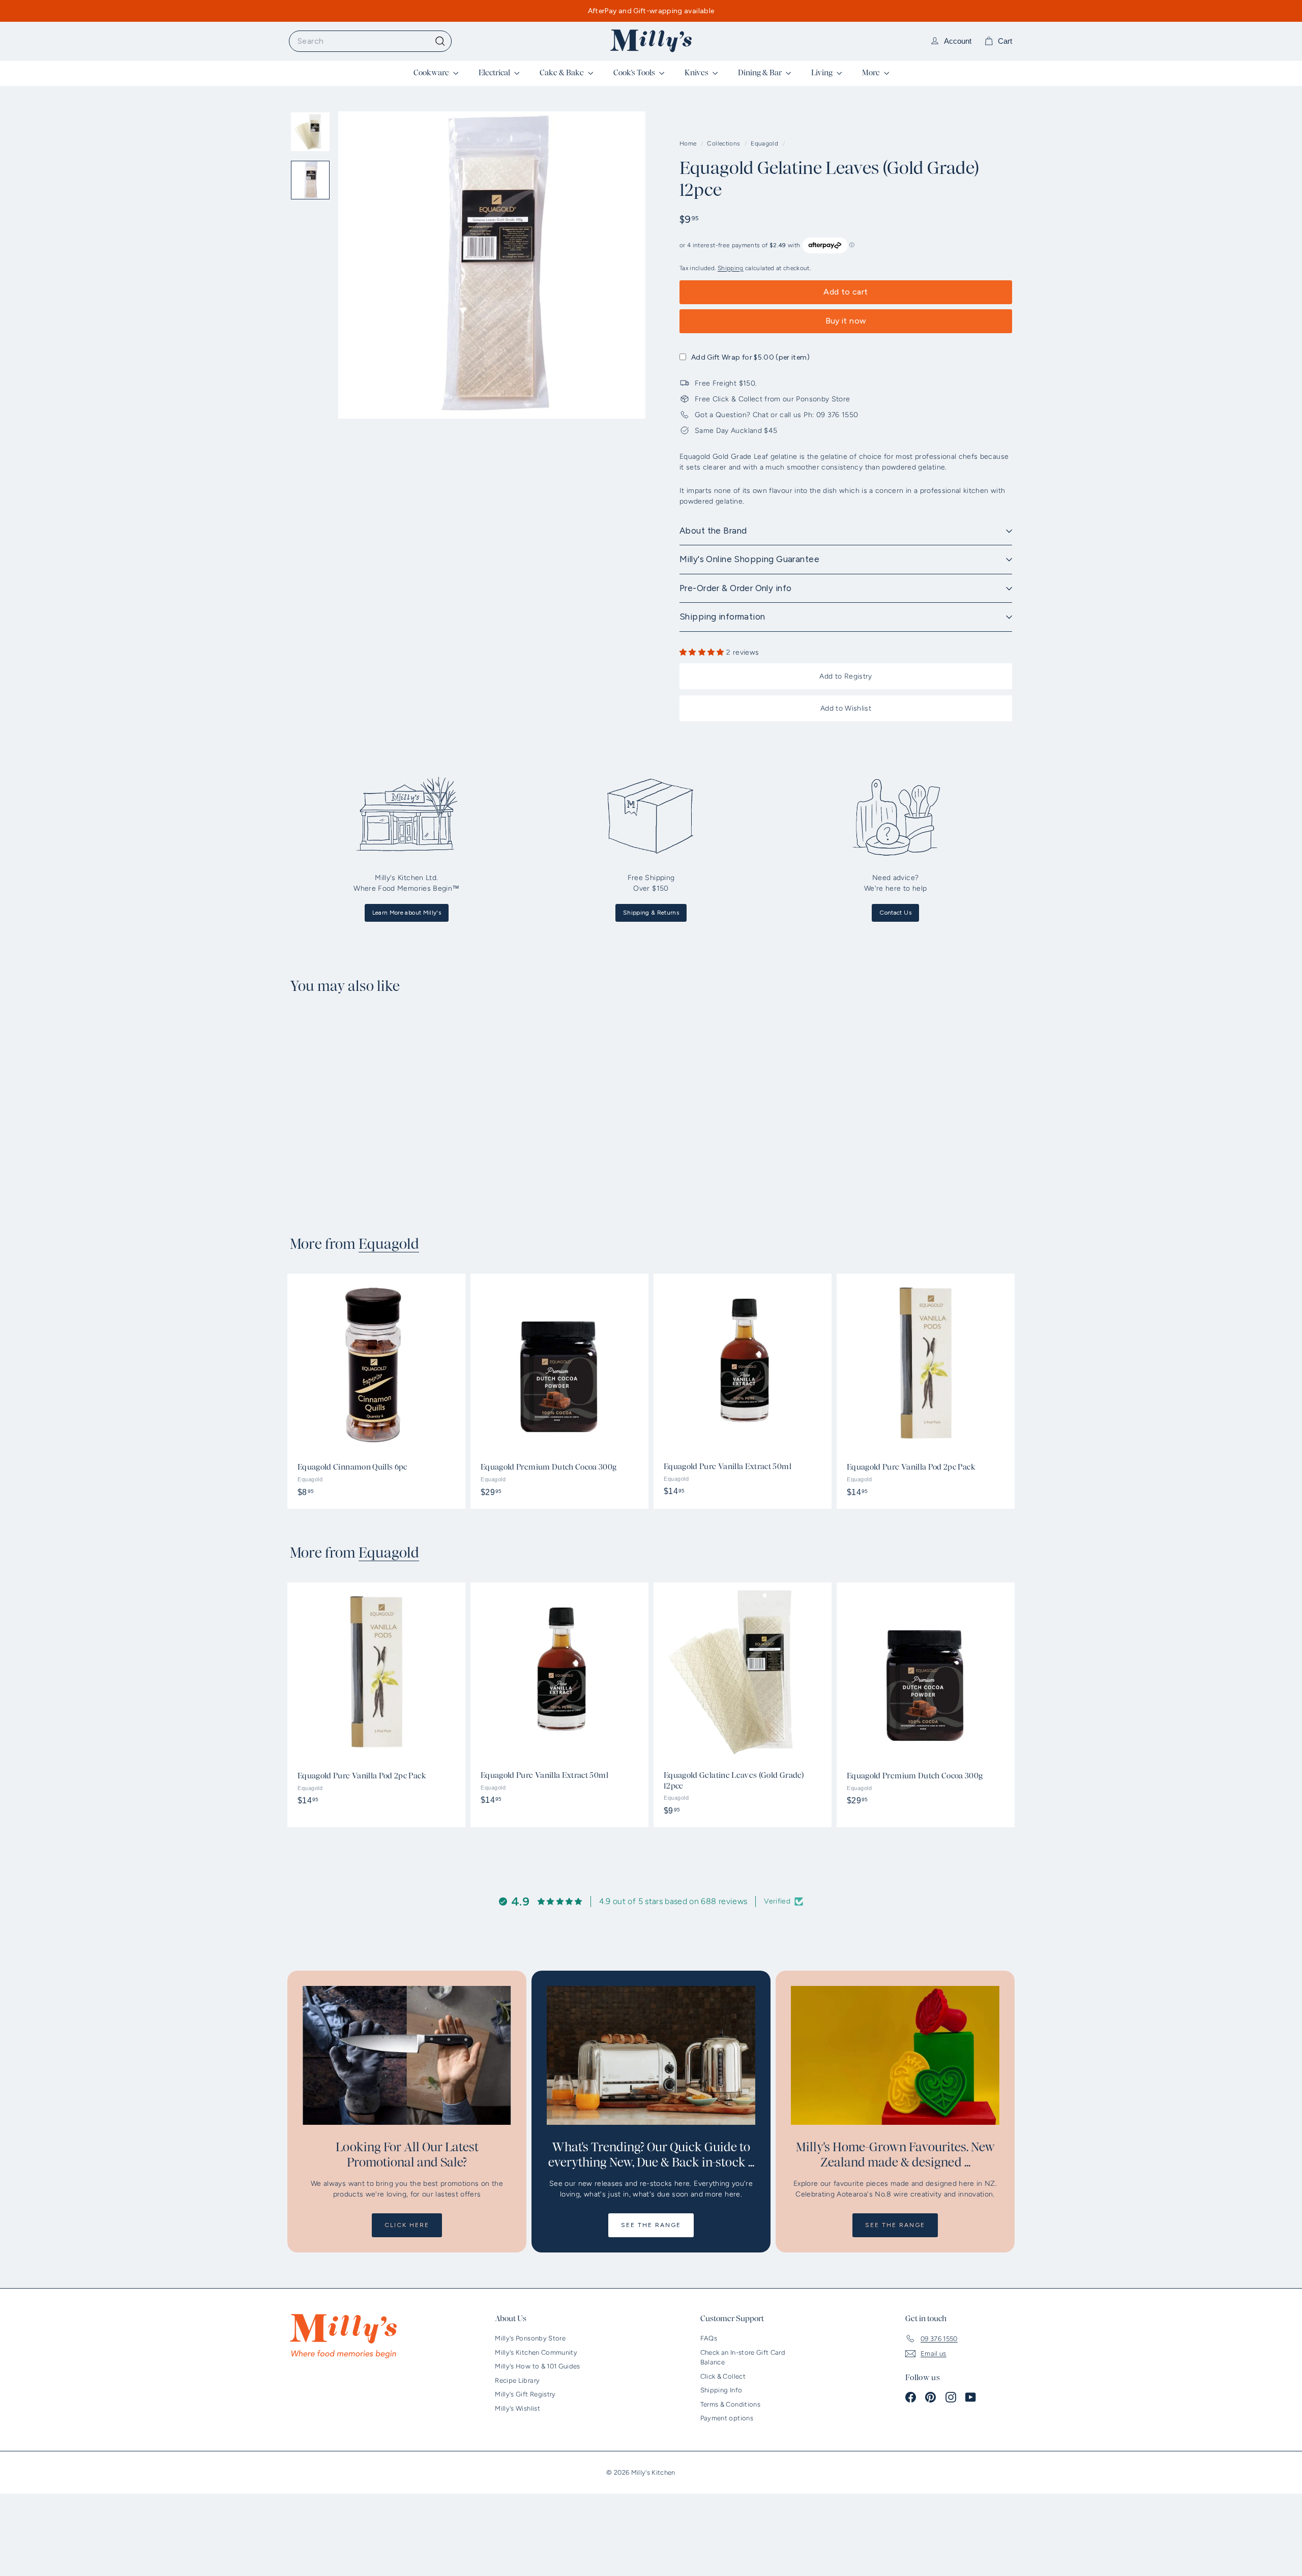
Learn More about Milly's (407, 913)
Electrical (495, 73)
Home (689, 143)
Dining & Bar (761, 73)
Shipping (731, 268)
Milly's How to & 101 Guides (537, 2366)
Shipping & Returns (651, 913)
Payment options (727, 2418)
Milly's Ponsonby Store (530, 2338)
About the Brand (713, 531)
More (872, 73)
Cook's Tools (635, 73)
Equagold (764, 143)
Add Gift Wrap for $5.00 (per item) (750, 357)
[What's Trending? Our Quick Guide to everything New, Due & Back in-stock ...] (651, 2055)
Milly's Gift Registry (525, 2394)
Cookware (432, 73)
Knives (697, 73)
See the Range (651, 2225)
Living (823, 73)
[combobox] (370, 41)
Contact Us (895, 913)
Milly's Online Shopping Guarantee (749, 559)
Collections (724, 143)
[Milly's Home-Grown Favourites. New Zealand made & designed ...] (895, 2055)
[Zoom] (492, 265)
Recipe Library (517, 2380)
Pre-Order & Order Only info (735, 588)
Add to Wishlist (846, 708)
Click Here (407, 2225)
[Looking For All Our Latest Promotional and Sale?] (407, 2055)
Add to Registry (846, 676)
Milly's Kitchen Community (536, 2352)
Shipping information (722, 617)
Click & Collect (723, 2376)
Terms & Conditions (730, 2404)
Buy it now (846, 321)
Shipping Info (721, 2390)
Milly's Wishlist (517, 2408)
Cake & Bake (563, 73)
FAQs (709, 2338)
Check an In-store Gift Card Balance (743, 2358)
